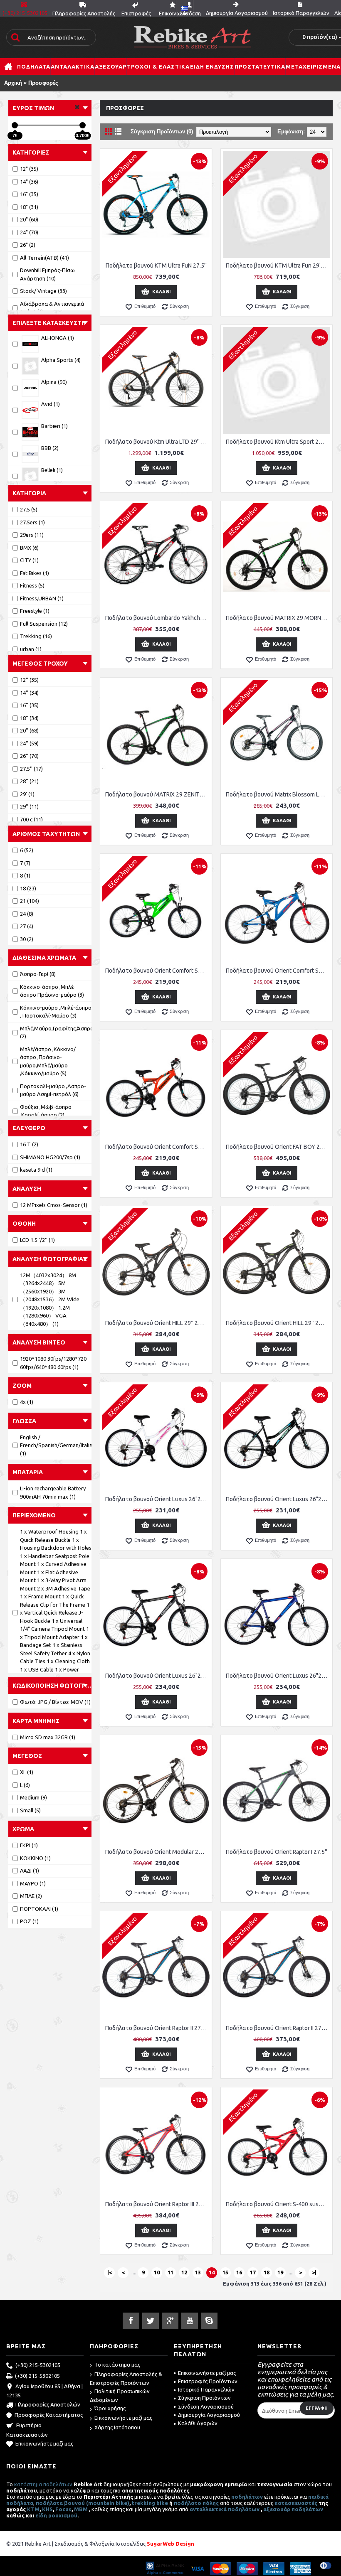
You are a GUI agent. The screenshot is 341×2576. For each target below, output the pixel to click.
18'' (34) (29, 718)
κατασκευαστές (296, 2503)
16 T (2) (29, 1144)
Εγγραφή (317, 2408)
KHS (47, 2509)
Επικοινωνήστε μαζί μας (44, 2443)
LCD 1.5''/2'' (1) (37, 1240)
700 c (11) (31, 819)
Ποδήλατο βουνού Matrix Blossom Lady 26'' (278, 794)
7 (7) (25, 863)
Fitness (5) (32, 585)
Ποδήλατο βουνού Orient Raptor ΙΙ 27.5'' (157, 2028)
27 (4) (27, 926)
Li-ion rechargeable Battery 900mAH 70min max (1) (53, 1492)
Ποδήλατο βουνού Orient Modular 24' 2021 (157, 1852)
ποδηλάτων (247, 2497)
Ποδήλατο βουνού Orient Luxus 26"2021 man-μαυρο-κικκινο (157, 1676)
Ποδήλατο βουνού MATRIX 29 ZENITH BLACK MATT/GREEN (157, 794)
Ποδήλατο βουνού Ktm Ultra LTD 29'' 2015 (157, 442)
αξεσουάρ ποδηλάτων (294, 2509)
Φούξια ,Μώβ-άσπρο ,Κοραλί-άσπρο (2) (46, 1111)
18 (267, 2272)
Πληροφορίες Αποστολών (48, 2404)
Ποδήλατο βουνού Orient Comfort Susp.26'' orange (157, 1147)
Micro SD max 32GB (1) (48, 1737)
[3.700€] (83, 125)
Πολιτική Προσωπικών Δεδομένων (120, 2395)
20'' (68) (29, 730)
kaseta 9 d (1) (36, 1170)
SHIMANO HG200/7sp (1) (50, 1157)
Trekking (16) (36, 636)
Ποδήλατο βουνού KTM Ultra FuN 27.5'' (156, 265)
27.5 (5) (29, 509)
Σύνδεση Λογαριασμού (206, 2406)
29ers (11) (32, 535)
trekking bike (150, 2503)
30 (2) (27, 939)
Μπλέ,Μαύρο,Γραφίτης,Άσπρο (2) (56, 1032)
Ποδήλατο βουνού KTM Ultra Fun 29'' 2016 (278, 265)
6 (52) (27, 850)
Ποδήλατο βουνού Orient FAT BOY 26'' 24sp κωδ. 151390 (278, 1147)
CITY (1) (29, 560)
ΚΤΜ (33, 2509)
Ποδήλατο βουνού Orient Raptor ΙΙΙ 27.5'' (157, 2204)
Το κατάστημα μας (117, 2365)
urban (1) (31, 649)
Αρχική (13, 83)
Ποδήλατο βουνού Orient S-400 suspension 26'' (278, 2204)
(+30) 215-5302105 (38, 2365)
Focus (63, 2509)
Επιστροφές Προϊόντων (208, 2381)
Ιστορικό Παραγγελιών (206, 2389)
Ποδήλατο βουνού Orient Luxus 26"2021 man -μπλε (278, 1676)
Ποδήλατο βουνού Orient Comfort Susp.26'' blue (278, 971)
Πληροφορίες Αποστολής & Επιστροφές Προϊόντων (126, 2378)
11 (170, 2272)
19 (280, 2272)
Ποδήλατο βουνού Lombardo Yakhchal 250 (157, 618)
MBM (81, 2509)
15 (225, 2272)
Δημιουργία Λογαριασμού (209, 2415)
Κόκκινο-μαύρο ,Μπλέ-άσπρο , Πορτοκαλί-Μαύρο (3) (56, 1012)
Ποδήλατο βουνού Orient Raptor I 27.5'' (277, 1852)
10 (157, 2272)
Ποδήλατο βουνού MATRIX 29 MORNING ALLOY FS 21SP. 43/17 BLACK (278, 618)
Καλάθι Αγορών (198, 2423)
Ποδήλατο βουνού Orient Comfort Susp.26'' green (157, 971)
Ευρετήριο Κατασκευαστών (27, 2430)
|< (110, 2272)
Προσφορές (43, 83)
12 (184, 2272)
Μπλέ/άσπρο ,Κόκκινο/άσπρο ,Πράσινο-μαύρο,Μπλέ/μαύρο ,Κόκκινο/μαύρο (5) (48, 1061)
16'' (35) (29, 705)
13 (198, 2272)
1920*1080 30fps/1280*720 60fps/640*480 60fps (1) (53, 1363)
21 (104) (30, 901)
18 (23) (28, 888)
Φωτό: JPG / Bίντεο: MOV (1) (55, 1702)
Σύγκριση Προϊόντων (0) (162, 132)
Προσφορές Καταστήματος (49, 2415)
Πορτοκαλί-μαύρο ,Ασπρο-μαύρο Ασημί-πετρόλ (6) (53, 1090)
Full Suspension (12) (44, 624)
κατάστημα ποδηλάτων (43, 2484)
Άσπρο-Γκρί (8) (38, 974)
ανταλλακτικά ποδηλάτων (225, 2509)
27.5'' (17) (31, 769)
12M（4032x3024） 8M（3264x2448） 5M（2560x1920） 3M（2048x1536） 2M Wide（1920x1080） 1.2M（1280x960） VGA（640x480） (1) (50, 1299)
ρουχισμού (63, 2515)
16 (239, 2272)
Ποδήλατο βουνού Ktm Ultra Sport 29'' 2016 (278, 442)
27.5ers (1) (32, 522)
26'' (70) (29, 756)
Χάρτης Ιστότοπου (117, 2427)
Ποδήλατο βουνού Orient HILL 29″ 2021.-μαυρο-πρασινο (278, 1323)
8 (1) (25, 875)
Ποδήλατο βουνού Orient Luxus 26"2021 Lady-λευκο (157, 1499)
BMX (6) (29, 548)
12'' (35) (29, 680)
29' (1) (27, 794)
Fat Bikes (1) (35, 573)
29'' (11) (29, 806)
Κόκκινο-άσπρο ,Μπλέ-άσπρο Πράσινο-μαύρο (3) (52, 991)
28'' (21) (29, 781)
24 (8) (27, 914)
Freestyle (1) (35, 611)
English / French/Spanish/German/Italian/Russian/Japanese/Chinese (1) (56, 1445)
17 (253, 2272)
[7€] (15, 125)
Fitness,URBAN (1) (42, 598)
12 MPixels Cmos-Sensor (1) (54, 1205)
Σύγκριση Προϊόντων (204, 2398)
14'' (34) (29, 693)
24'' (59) (29, 743)
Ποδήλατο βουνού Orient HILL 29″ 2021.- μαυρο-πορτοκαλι (157, 1323)
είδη (42, 2515)
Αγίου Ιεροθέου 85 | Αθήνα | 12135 (44, 2391)
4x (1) (27, 1402)
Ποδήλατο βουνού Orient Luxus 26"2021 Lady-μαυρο (278, 1499)
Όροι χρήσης (110, 2408)
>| (314, 2272)
